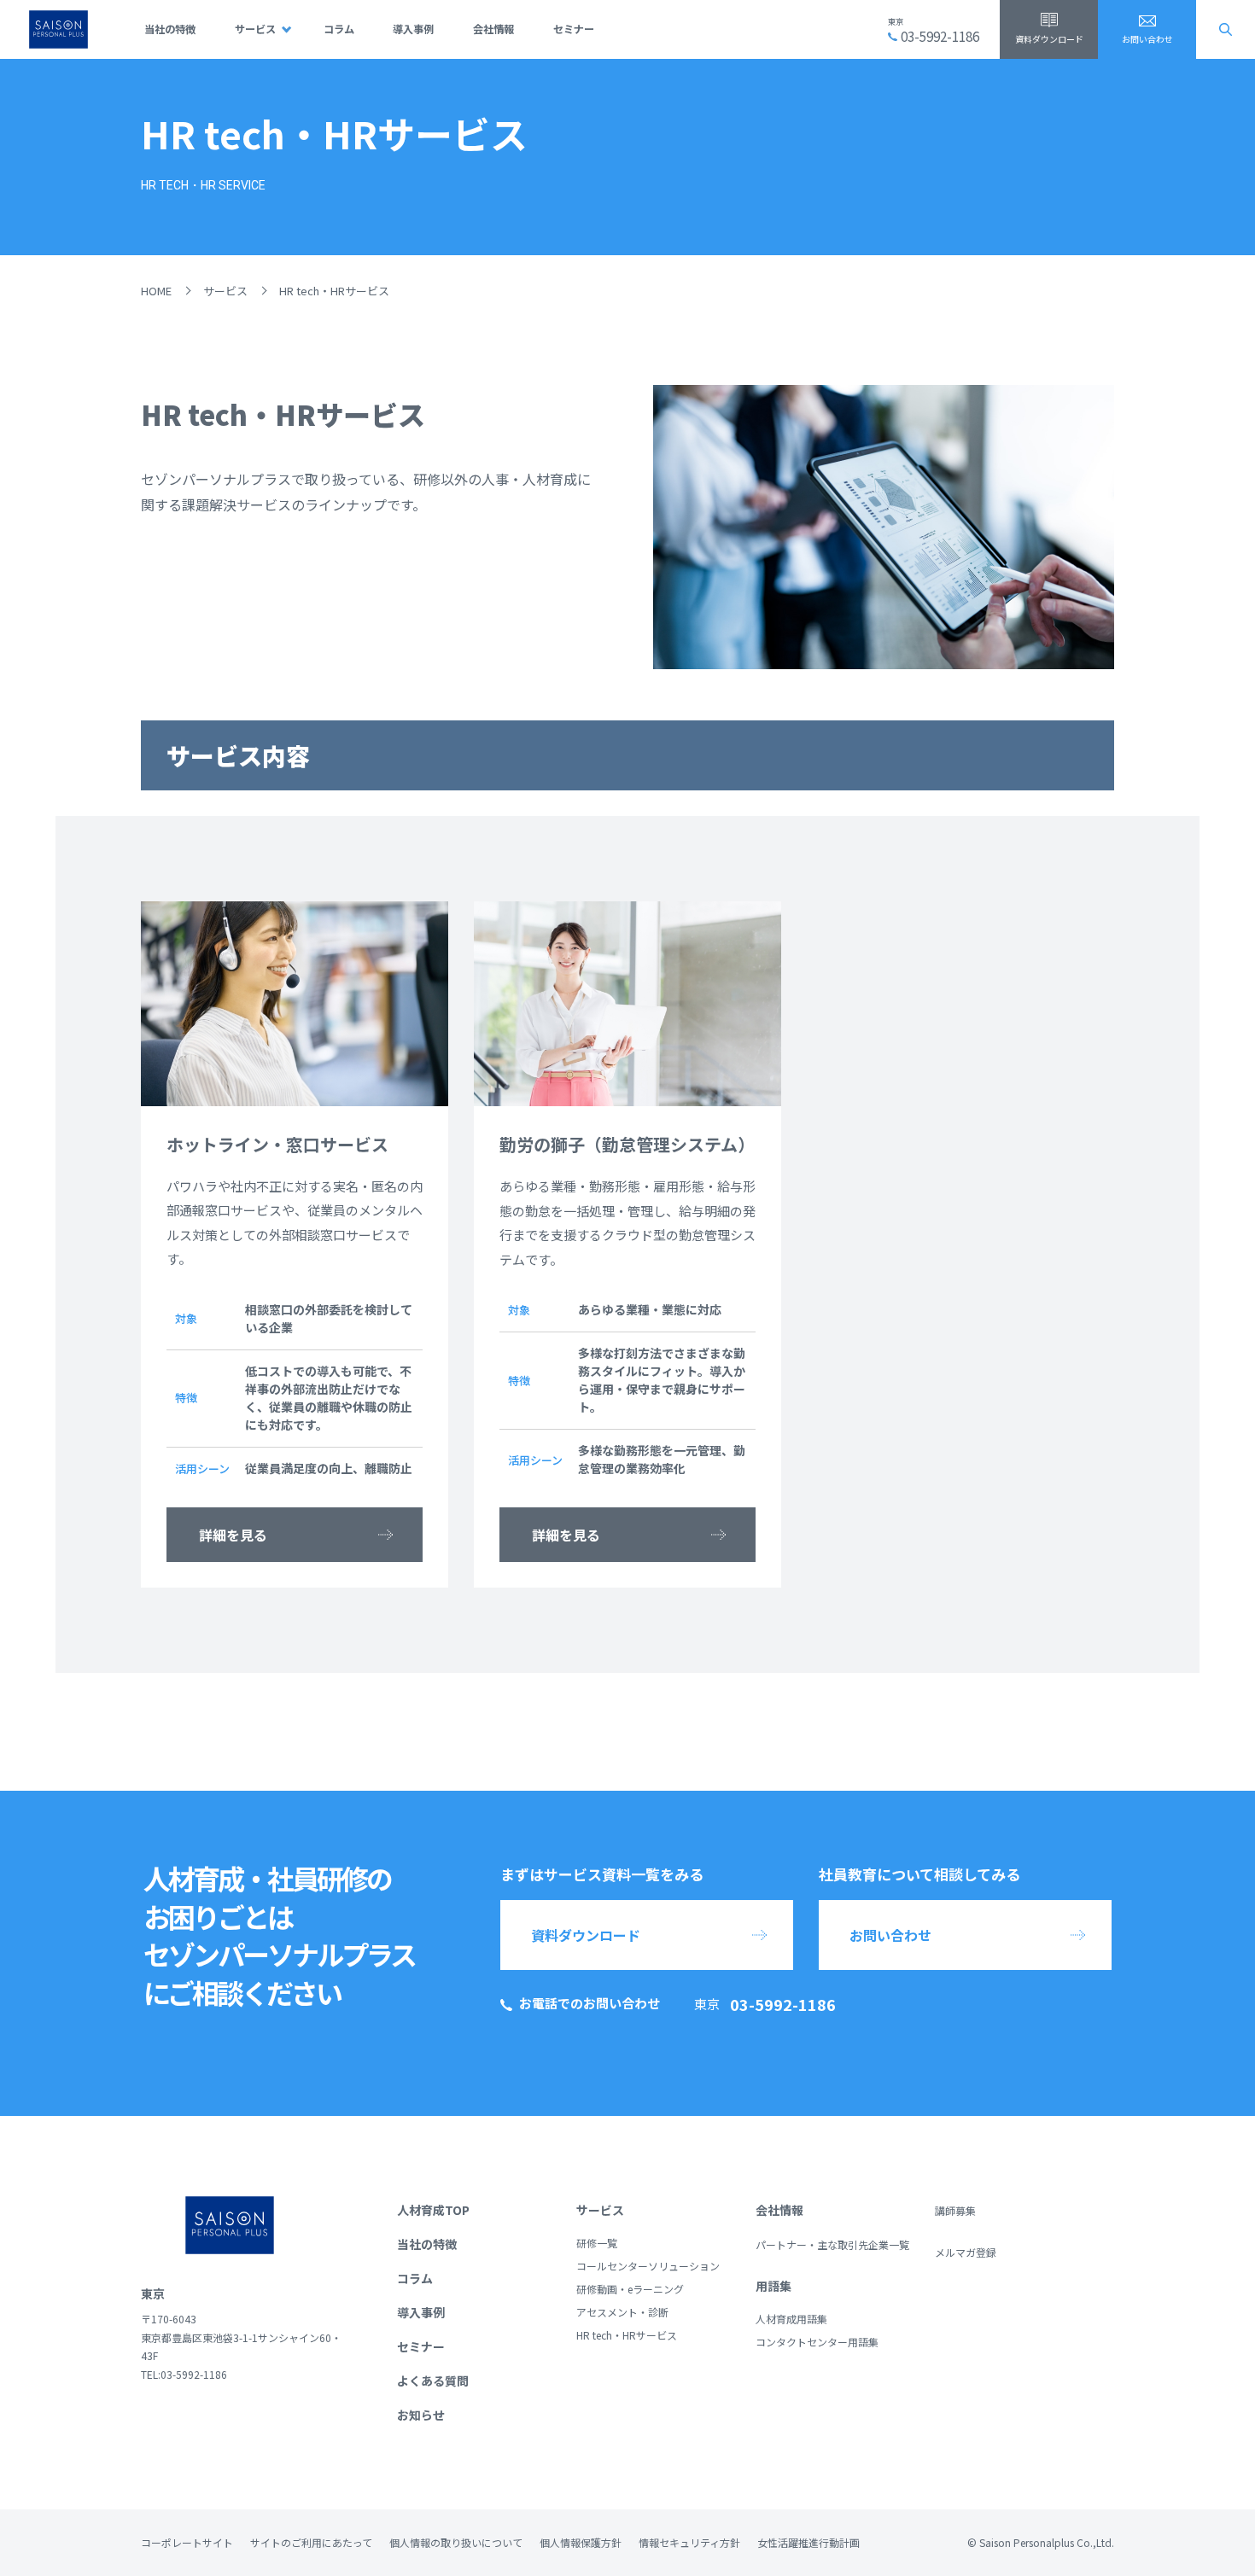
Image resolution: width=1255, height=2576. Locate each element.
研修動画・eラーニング (630, 2289)
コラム (339, 29)
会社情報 (493, 29)
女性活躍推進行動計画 (808, 2542)
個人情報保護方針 (581, 2542)
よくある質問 (433, 2381)
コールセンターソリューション (648, 2266)
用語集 (773, 2286)
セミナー (574, 29)
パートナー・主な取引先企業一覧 (832, 2244)
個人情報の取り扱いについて (456, 2542)
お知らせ (421, 2415)
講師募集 (955, 2210)
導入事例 (413, 29)
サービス (255, 29)
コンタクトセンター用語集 (817, 2342)
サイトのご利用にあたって (311, 2542)
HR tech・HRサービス (627, 2335)
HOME (156, 291)
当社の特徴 (170, 29)
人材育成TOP (433, 2210)
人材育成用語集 (791, 2319)
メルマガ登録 (966, 2252)
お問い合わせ (1147, 39)
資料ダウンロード (1049, 39)
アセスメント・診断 (622, 2312)
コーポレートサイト (187, 2542)
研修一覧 (597, 2243)
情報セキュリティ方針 (689, 2542)
